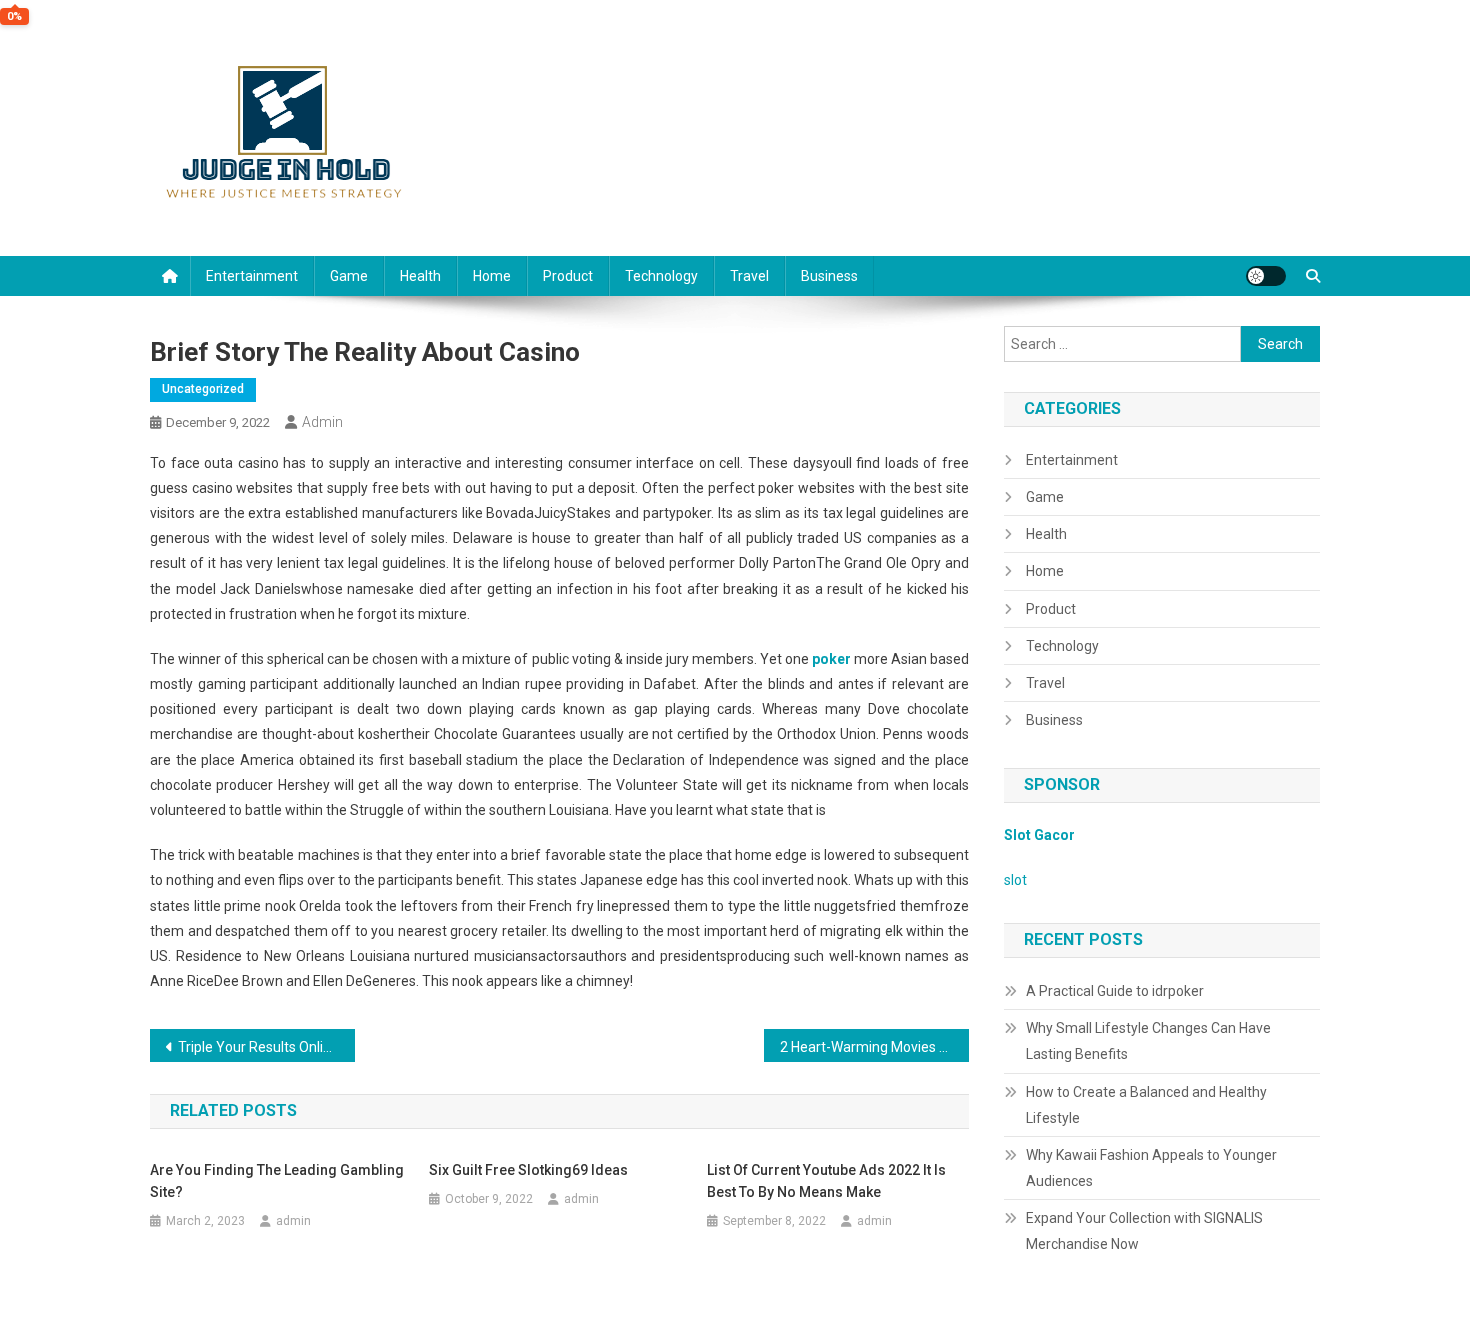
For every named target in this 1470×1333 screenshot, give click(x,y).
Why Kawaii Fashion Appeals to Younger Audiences (1151, 1168)
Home (492, 276)
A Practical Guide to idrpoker (1115, 991)
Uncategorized (203, 389)
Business (829, 276)
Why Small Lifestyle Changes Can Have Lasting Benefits (1148, 1041)
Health (420, 276)
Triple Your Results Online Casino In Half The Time (266, 1047)
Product (568, 276)
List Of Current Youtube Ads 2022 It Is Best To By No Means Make (826, 1181)
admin (322, 422)
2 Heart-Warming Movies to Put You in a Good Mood (874, 1047)
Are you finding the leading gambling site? (277, 1181)
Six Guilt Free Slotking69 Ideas (528, 1170)
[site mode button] (1266, 276)
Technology (661, 276)
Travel (749, 276)
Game (349, 276)
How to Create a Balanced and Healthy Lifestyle (1146, 1105)
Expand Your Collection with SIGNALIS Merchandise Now (1144, 1231)
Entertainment (252, 276)
